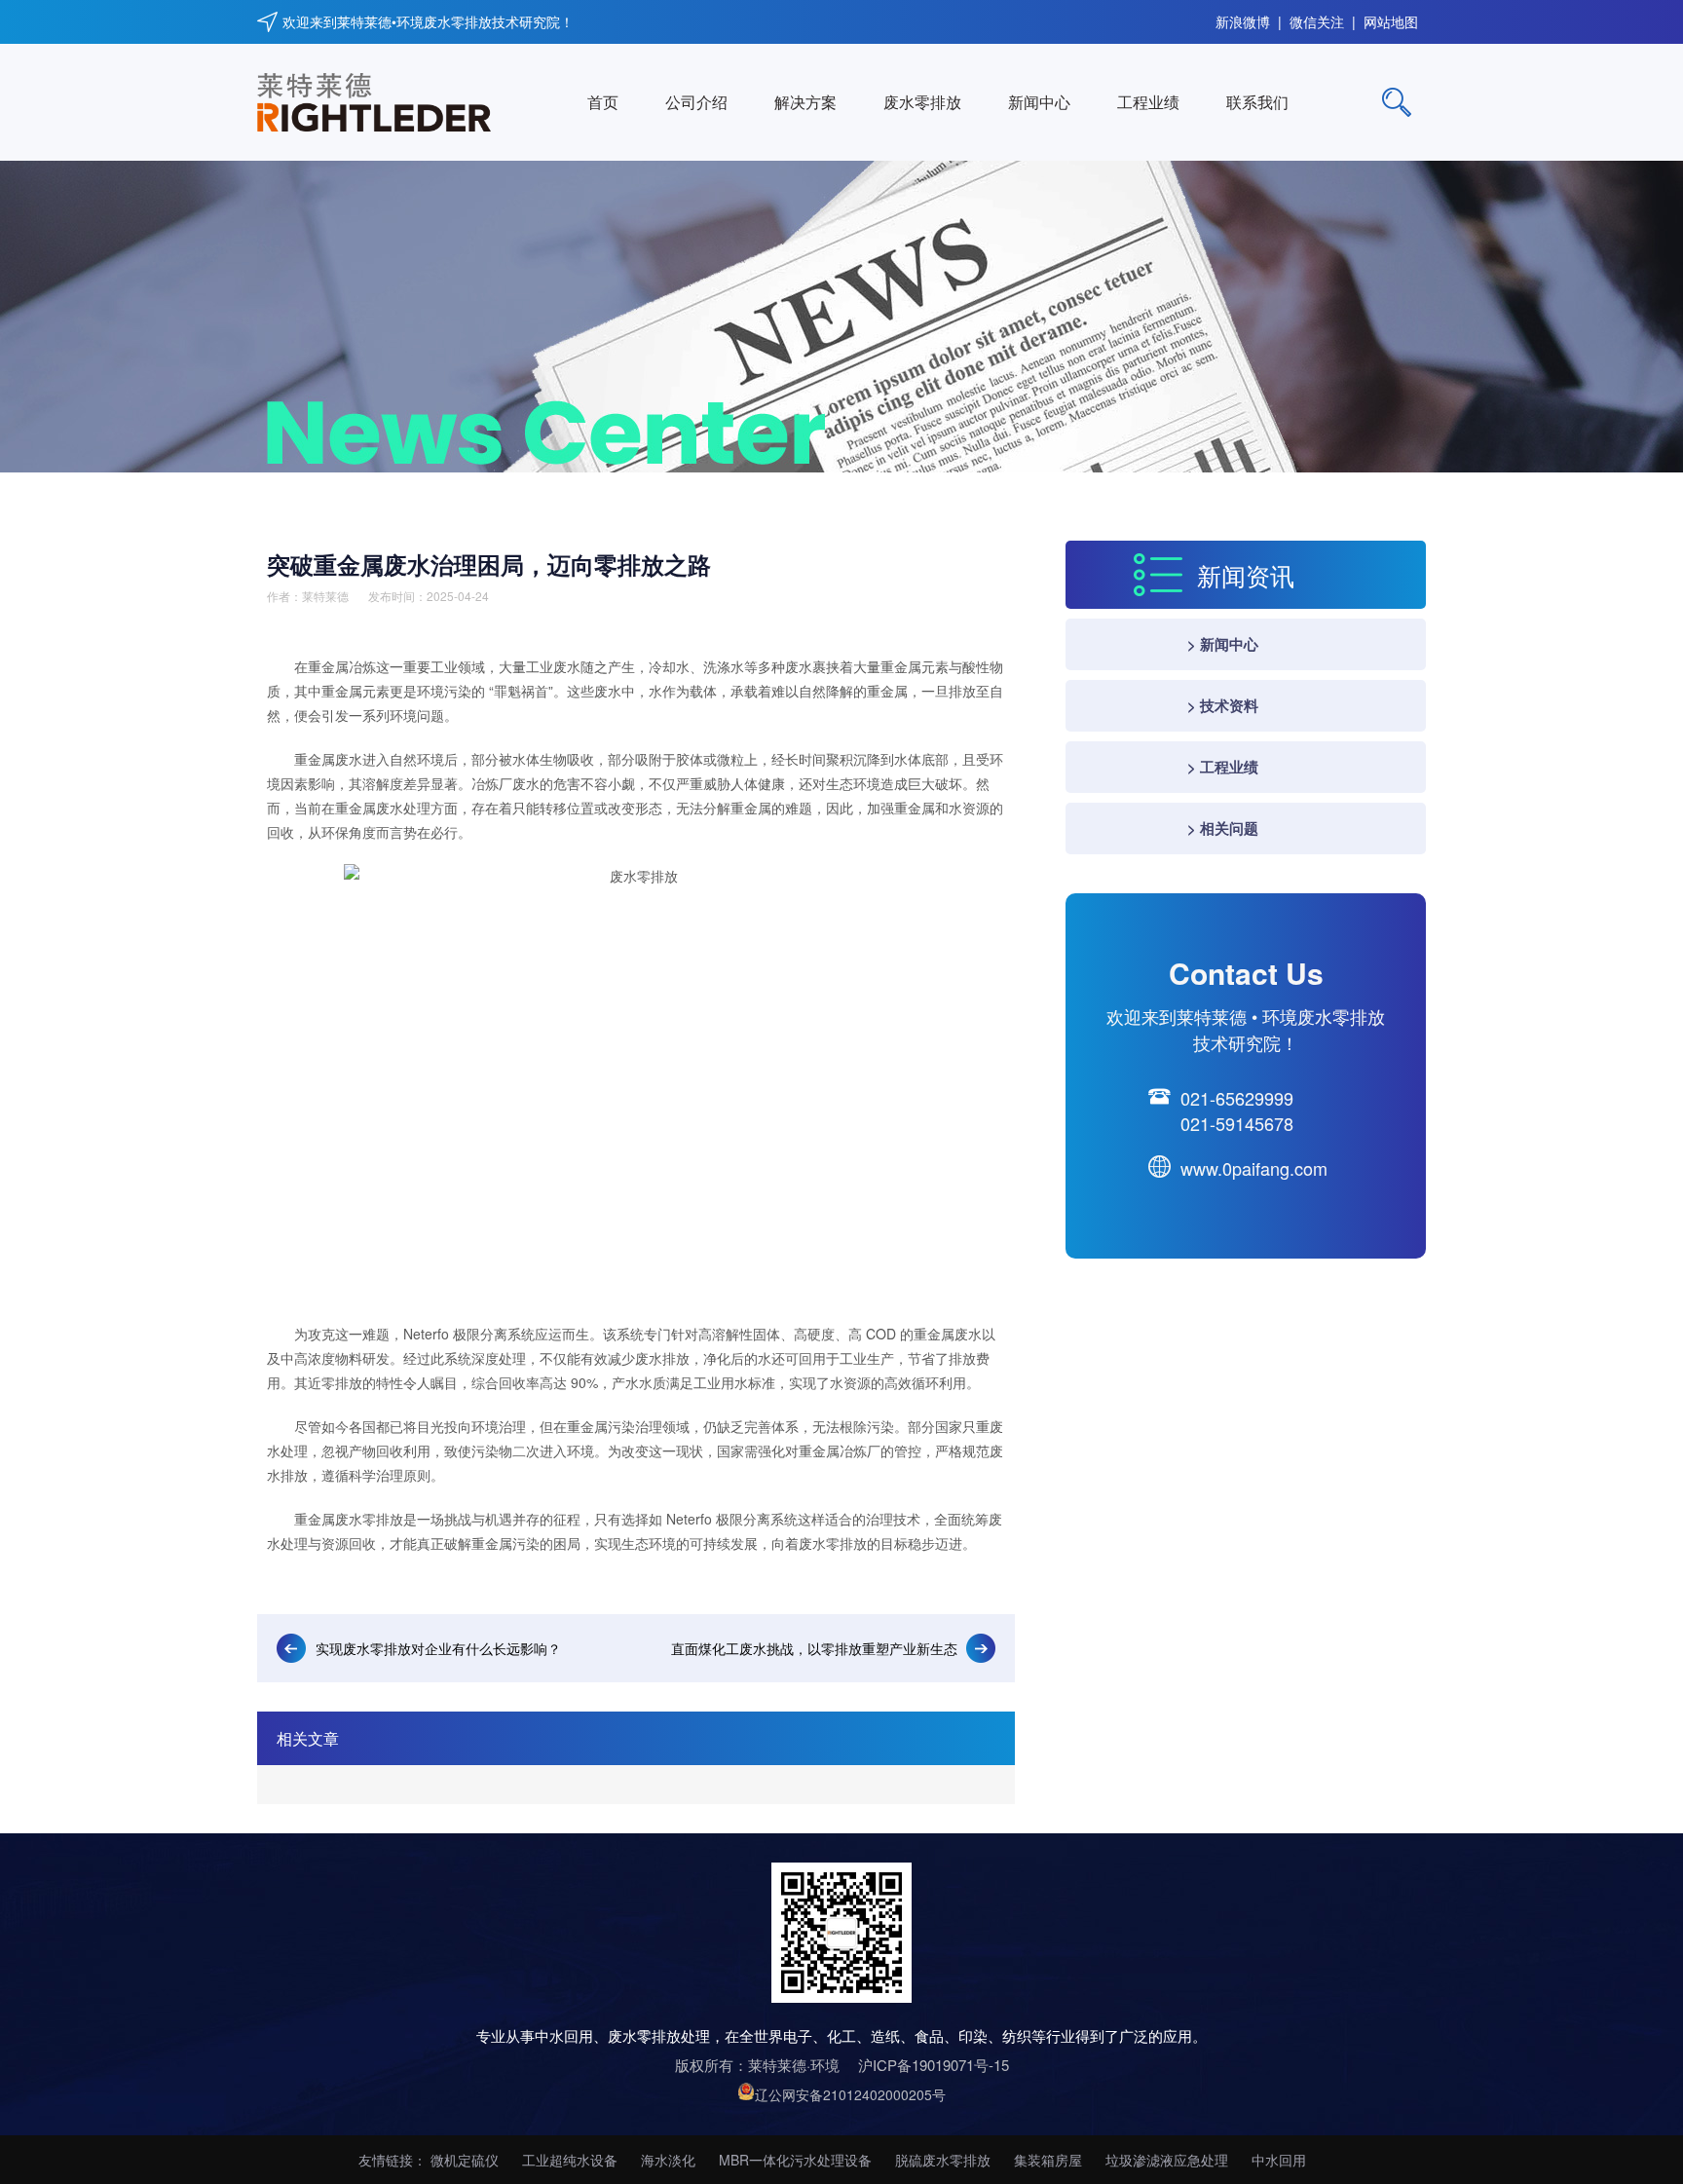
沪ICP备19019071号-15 (934, 2065)
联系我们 (1257, 102)
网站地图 (1391, 18)
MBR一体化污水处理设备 (795, 2160)
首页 (603, 102)
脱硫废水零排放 (943, 2160)
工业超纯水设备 (570, 2160)
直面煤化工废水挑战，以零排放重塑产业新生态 (814, 1648)
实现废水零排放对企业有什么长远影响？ (438, 1648)
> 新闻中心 (1223, 644)
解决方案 (805, 102)
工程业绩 (1148, 102)
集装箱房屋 (1048, 2160)
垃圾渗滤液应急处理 (1167, 2160)
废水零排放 (922, 102)
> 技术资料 (1223, 705)
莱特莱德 (325, 596)
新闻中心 (1039, 102)
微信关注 (1317, 18)
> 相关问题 (1223, 828)
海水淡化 (668, 2160)
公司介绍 (696, 102)
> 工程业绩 (1223, 767)
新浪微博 (1243, 18)
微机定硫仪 (465, 2160)
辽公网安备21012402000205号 (850, 2094)
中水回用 (1279, 2160)
